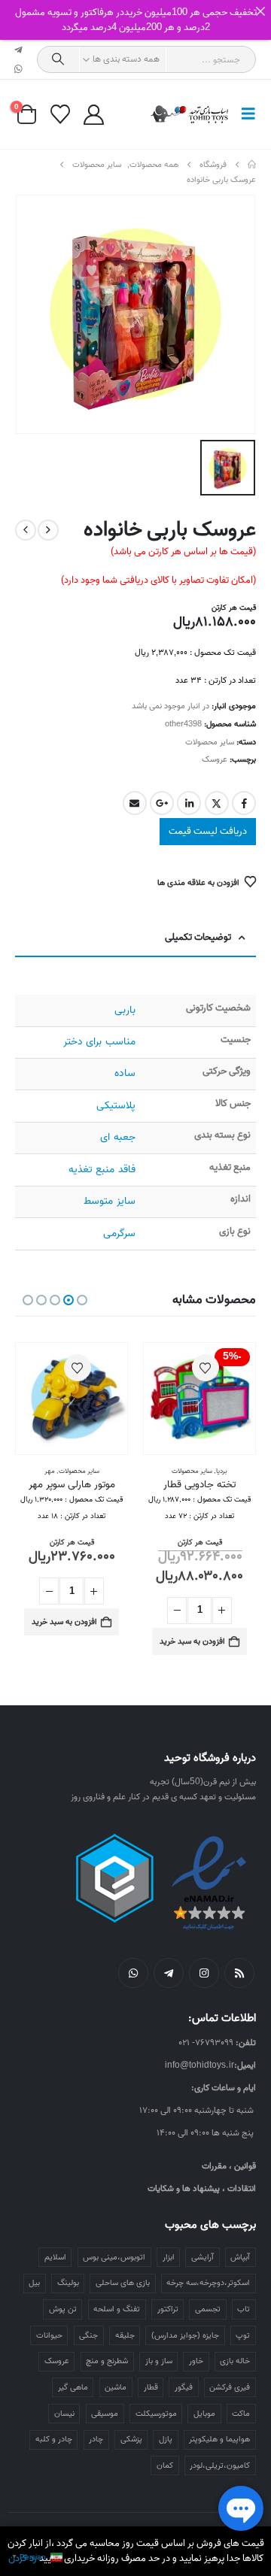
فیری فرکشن (230, 2387)
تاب (244, 2309)
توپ (243, 2335)
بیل (34, 2283)
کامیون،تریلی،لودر (220, 2465)
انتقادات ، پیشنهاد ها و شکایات (202, 2188)
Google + (162, 803)
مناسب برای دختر (99, 1042)
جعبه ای (117, 1137)
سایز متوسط (109, 1201)
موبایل (204, 2414)
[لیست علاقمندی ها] (60, 114)
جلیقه (125, 2335)
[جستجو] (58, 59)
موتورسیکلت (156, 2414)
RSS (239, 1973)
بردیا (222, 1471)
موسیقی (105, 2414)
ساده (125, 1073)
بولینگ (68, 2283)
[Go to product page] (72, 1399)
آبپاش (240, 2257)
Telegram (169, 1973)
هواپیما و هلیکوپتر (219, 2439)
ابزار (169, 2257)
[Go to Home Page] (252, 165)
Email (135, 803)
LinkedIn (189, 803)
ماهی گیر (73, 2387)
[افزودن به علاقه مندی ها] (206, 1368)
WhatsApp (133, 1973)
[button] (244, 114)
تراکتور (168, 2309)
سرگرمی (119, 1233)
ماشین (116, 2387)
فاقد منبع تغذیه (102, 1170)
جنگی (88, 2335)
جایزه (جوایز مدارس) (185, 2335)
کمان (165, 2465)
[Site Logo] (190, 114)
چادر (96, 2439)
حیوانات (49, 2335)
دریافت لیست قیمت (208, 831)
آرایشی (202, 2257)
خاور (196, 2361)
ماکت (241, 2414)
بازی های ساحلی (123, 2283)
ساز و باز (159, 2361)
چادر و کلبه (54, 2439)
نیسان (64, 2414)
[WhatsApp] (19, 69)
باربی (125, 1010)
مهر (50, 1471)
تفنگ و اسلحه (117, 2309)
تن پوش (63, 2309)
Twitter (217, 803)
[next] (26, 530)
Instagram (204, 1973)
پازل (166, 2439)
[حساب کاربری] (93, 115)
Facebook (244, 803)
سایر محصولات (210, 742)
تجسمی (208, 2309)
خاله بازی (235, 2361)
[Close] (260, 11)
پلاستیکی (116, 1106)
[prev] (48, 530)
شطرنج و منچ (107, 2361)
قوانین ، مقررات (229, 2166)
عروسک (215, 759)
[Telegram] (19, 50)
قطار (151, 2387)
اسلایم (55, 2257)
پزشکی (131, 2439)
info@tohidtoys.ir (199, 2065)
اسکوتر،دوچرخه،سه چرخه (208, 2283)
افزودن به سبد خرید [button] (192, 1641)
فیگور (184, 2387)
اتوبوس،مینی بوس (114, 2257)
